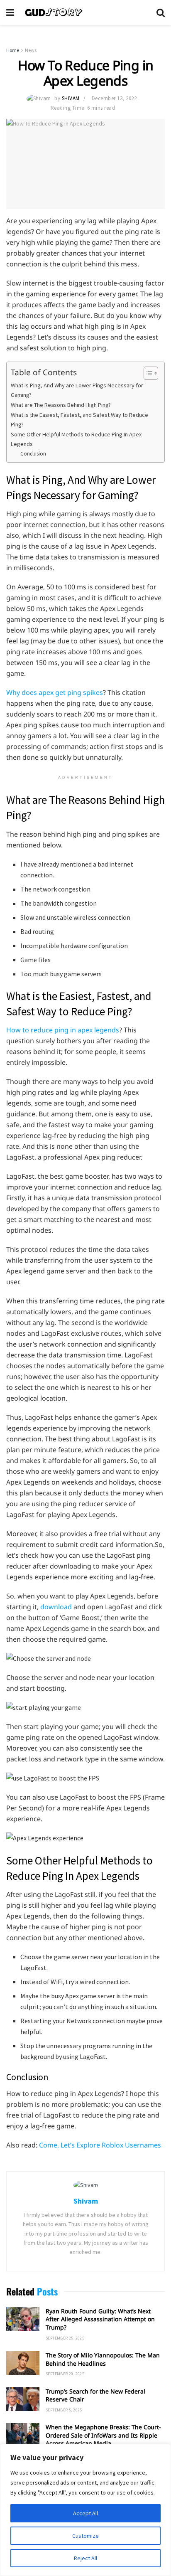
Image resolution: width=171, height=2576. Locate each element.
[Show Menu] (10, 12)
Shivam (71, 98)
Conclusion (33, 454)
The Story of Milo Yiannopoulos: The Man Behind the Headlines (103, 2359)
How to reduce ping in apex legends (63, 1030)
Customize (85, 2536)
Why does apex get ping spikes (55, 692)
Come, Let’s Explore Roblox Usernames (100, 2145)
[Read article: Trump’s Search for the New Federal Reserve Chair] (23, 2399)
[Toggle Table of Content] (147, 373)
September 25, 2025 (65, 2338)
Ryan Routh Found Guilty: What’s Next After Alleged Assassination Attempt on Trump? (100, 2319)
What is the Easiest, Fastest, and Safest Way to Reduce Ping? (79, 420)
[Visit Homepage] (85, 12)
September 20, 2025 (65, 2374)
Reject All (85, 2558)
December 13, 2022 (114, 98)
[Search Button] (161, 12)
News (31, 50)
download (56, 1607)
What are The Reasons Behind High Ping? (61, 405)
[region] (85, 2510)
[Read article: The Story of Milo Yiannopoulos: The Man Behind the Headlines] (23, 2363)
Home (13, 50)
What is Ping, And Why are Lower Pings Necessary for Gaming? (77, 390)
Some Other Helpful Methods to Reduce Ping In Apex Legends (76, 439)
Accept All (85, 2513)
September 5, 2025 (64, 2410)
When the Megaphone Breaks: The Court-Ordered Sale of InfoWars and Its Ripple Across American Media (103, 2435)
